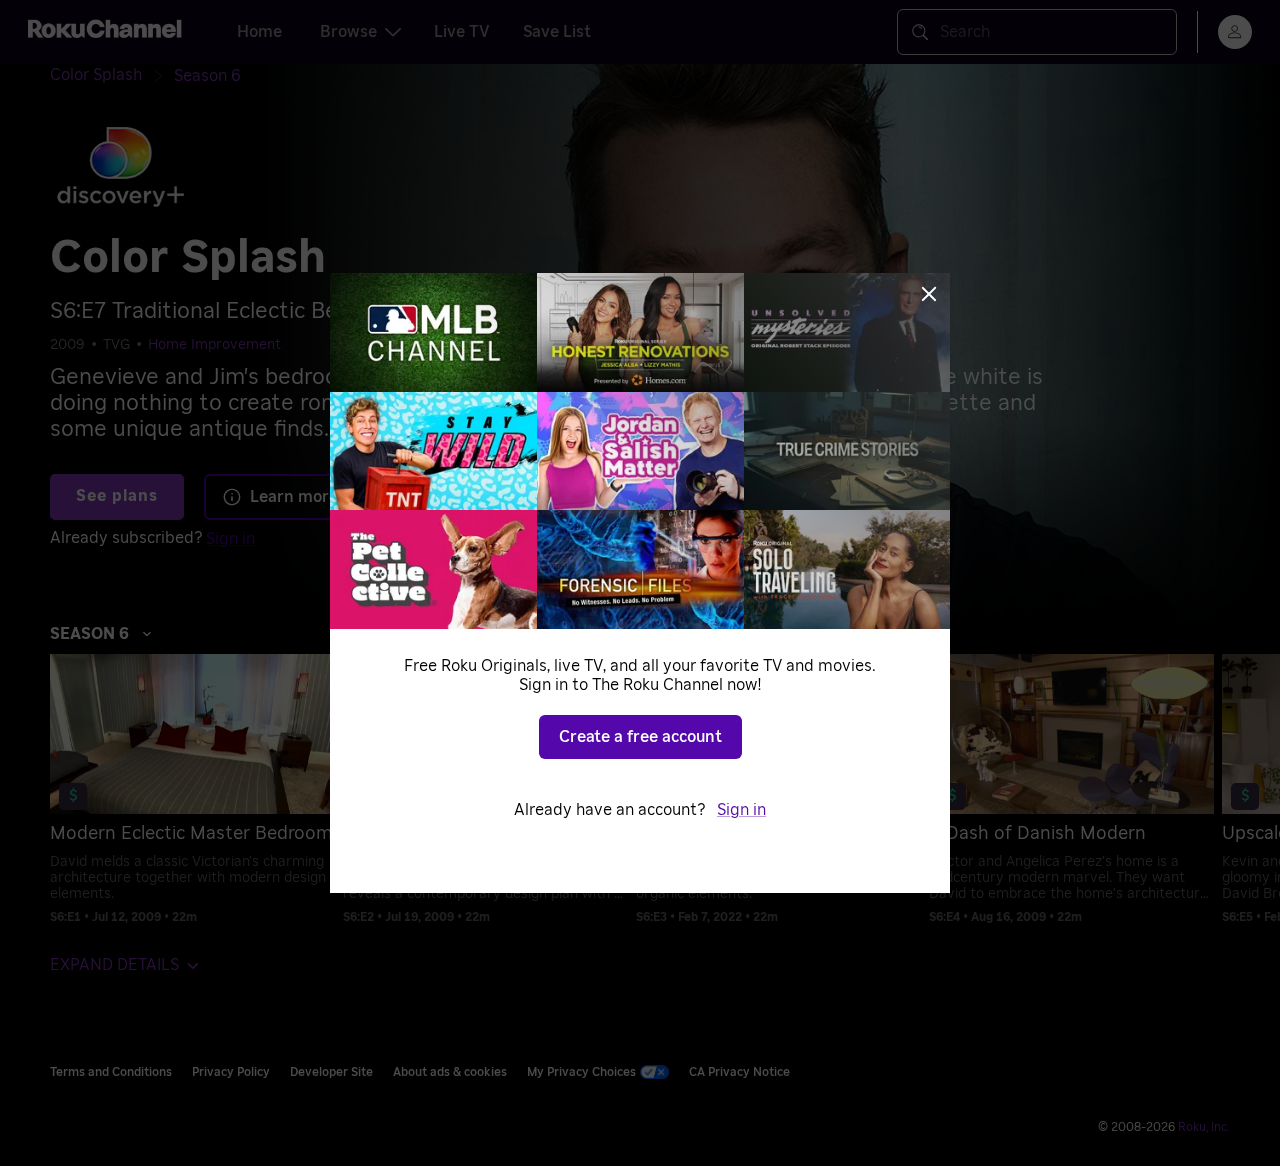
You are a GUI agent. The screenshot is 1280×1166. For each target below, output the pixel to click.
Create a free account (640, 737)
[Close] (929, 294)
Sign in (741, 810)
